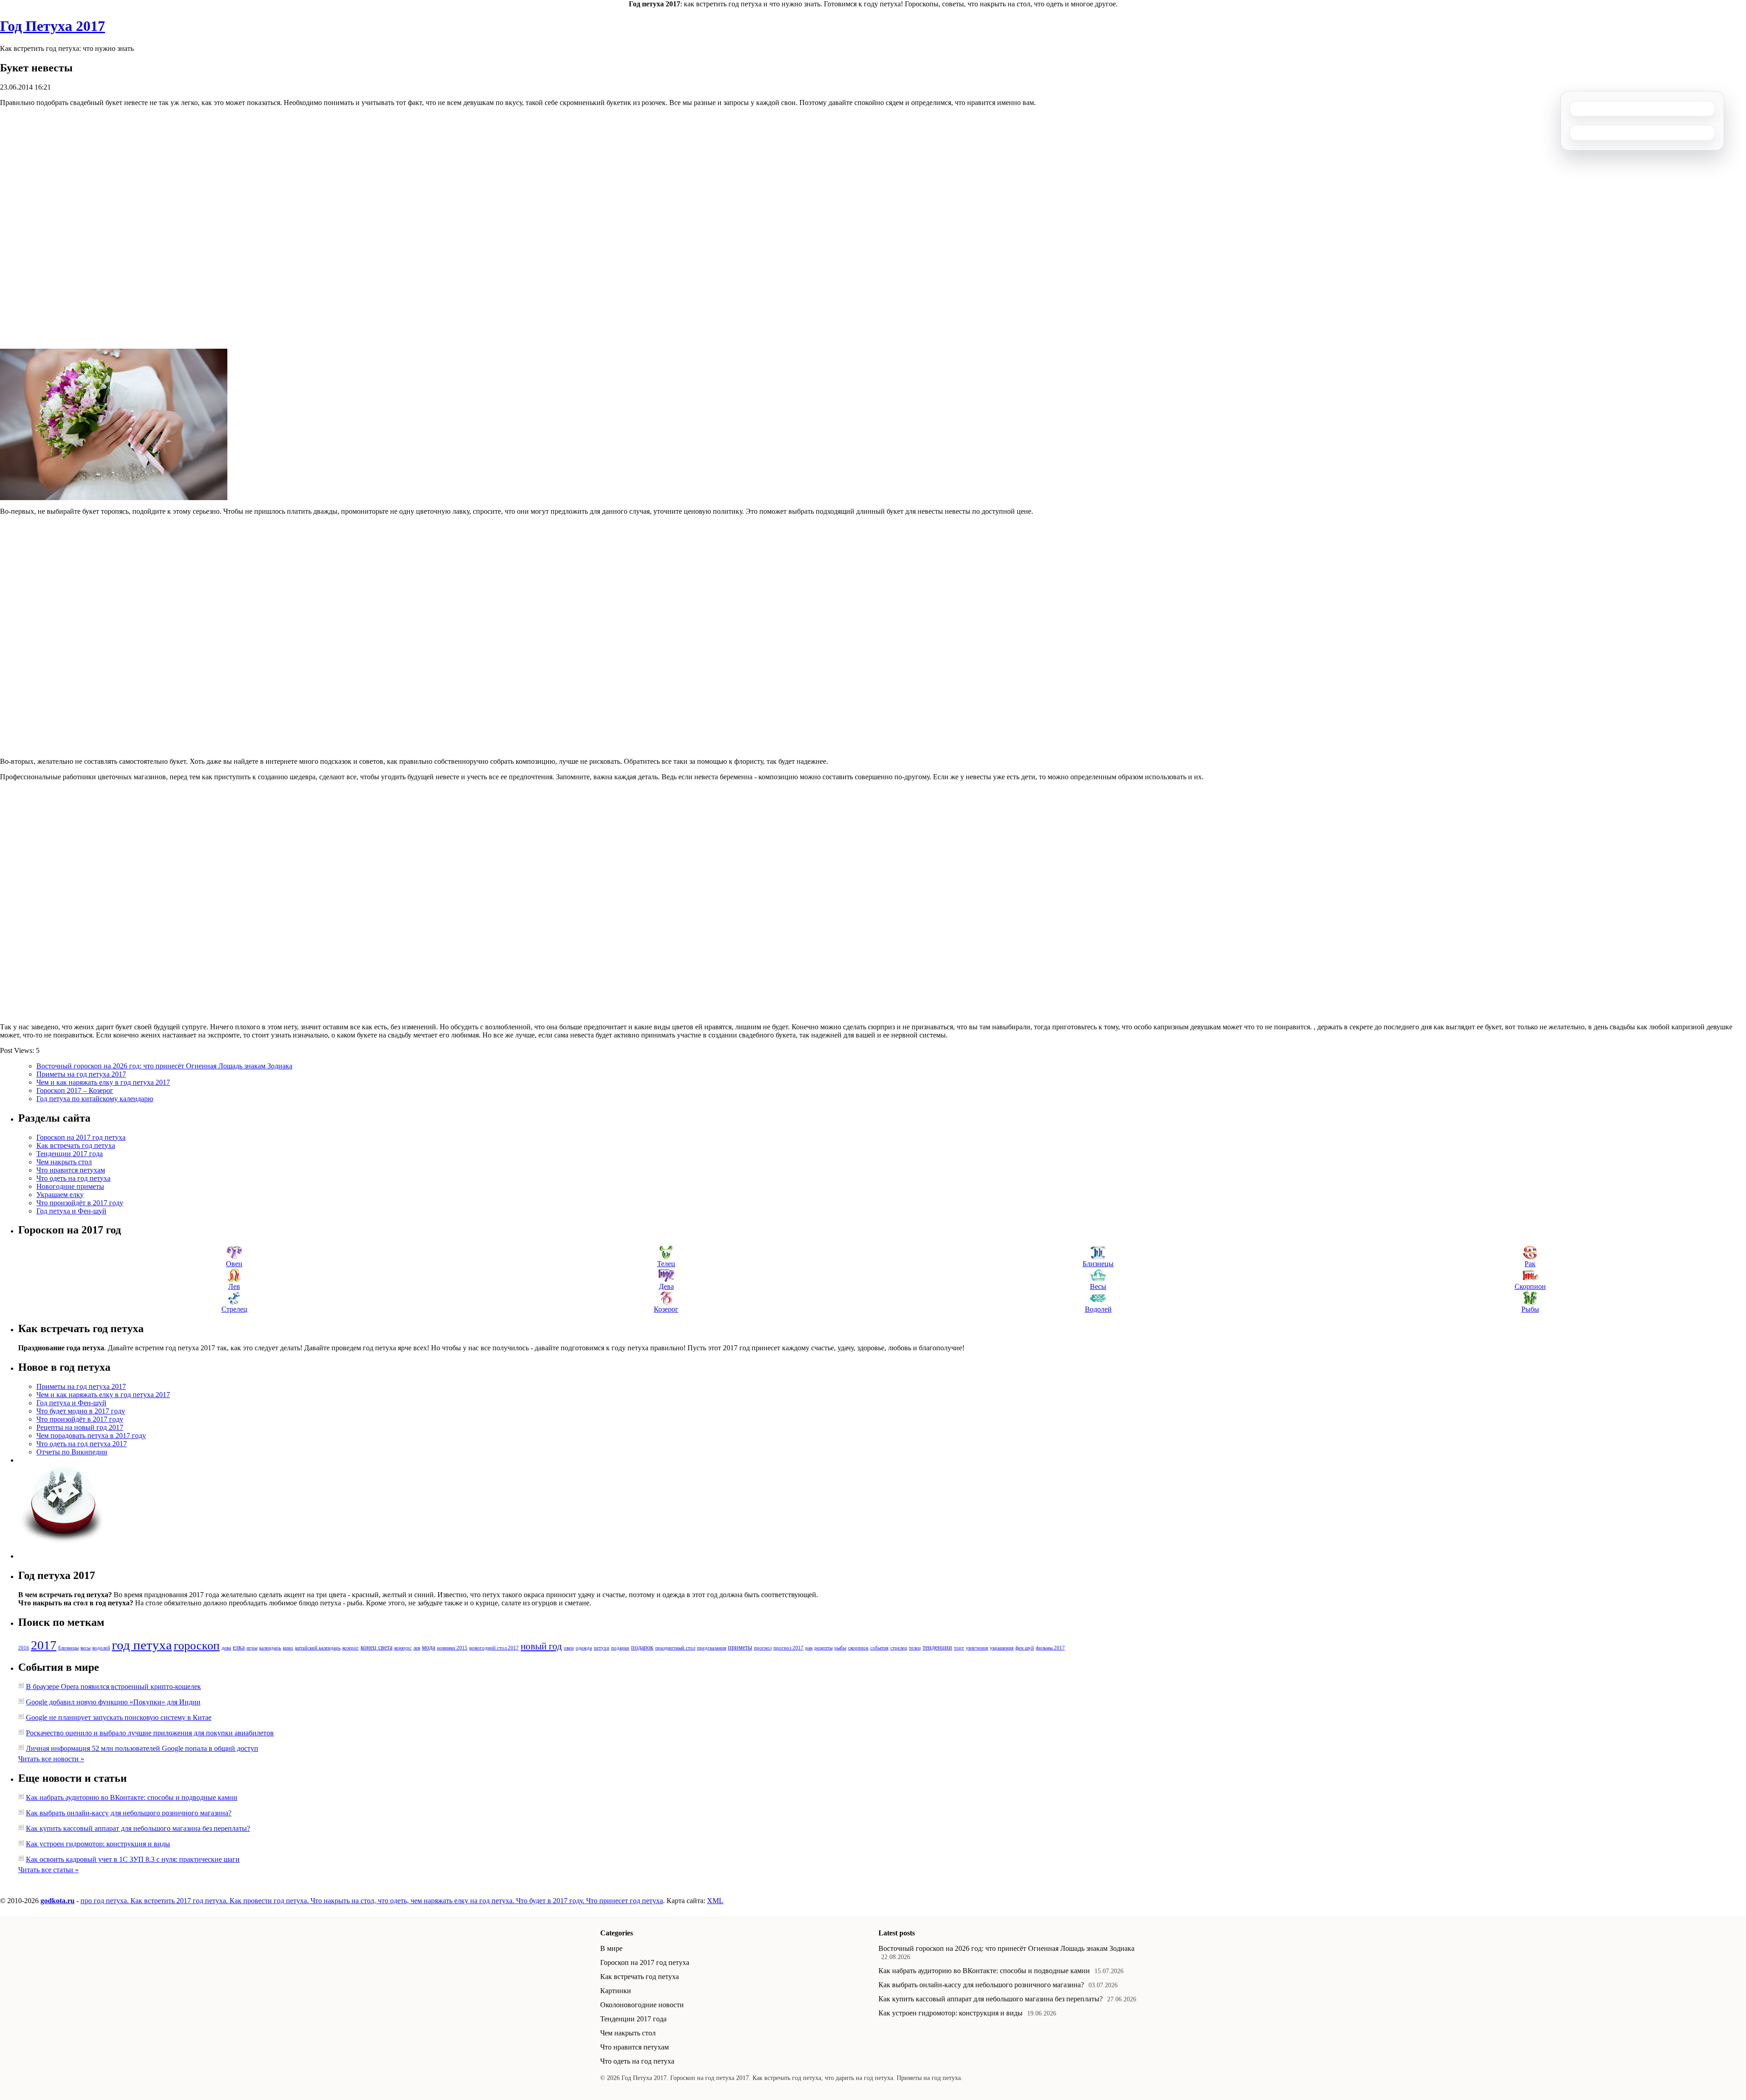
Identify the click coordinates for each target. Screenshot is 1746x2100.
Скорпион (1530, 1286)
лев (417, 1648)
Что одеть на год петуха (73, 1178)
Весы (1098, 1286)
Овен (234, 1264)
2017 (44, 1645)
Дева (666, 1286)
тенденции (937, 1647)
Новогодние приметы (70, 1186)
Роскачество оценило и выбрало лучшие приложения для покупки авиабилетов (150, 1733)
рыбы (840, 1648)
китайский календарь (318, 1648)
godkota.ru (58, 1901)
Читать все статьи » (48, 1870)
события (879, 1648)
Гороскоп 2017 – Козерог (75, 1090)
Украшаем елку (60, 1195)
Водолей (1098, 1309)
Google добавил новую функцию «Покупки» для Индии (113, 1702)
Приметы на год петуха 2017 (81, 1074)
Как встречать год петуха (76, 1145)
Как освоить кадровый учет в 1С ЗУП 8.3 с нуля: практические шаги (133, 1859)
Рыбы (1530, 1309)
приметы (740, 1647)
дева (226, 1648)
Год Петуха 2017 (53, 26)
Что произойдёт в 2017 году (80, 1203)
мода (429, 1647)
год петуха (142, 1645)
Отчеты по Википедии (72, 1452)
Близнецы (1098, 1264)
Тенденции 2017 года (70, 1154)
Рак (1530, 1264)
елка (239, 1647)
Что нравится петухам (71, 1170)
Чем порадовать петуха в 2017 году (91, 1436)
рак (809, 1648)
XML (715, 1901)
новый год (541, 1646)
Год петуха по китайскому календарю (95, 1099)
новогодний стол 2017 (494, 1648)
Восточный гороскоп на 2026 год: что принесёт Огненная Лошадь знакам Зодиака (164, 1066)
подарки (620, 1648)
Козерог (666, 1309)
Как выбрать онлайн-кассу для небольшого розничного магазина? (129, 1813)
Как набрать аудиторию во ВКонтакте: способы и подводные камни (132, 1797)
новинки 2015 (452, 1648)
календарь (270, 1648)
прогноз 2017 (788, 1648)
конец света (376, 1647)
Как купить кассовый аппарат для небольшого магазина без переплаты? (138, 1828)
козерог (351, 1648)
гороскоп (197, 1646)
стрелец (899, 1648)
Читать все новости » (51, 1759)
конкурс (403, 1648)
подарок (642, 1647)
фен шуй (1025, 1648)
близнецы (68, 1648)
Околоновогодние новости (642, 2005)
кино (288, 1648)
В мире (611, 1948)
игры (252, 1648)
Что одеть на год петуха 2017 (82, 1444)
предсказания (712, 1648)
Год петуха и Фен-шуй (71, 1211)
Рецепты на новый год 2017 (80, 1427)
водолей (101, 1648)
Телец (666, 1264)
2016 (24, 1648)
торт (959, 1648)
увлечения (977, 1648)
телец (915, 1648)
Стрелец (234, 1309)
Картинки (616, 1991)
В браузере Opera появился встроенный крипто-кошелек (113, 1687)
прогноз (763, 1648)
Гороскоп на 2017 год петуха (81, 1137)
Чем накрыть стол (64, 1162)
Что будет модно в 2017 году (81, 1411)
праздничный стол (675, 1648)
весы (85, 1648)
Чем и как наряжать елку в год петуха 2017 (103, 1082)
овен (569, 1648)
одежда (584, 1648)
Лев (234, 1286)
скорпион (858, 1648)
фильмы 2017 (1050, 1648)
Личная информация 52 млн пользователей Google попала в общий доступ (142, 1748)
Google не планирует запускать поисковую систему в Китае (119, 1717)
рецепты (823, 1648)
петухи (602, 1648)
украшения (1002, 1648)
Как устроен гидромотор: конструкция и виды (98, 1844)
